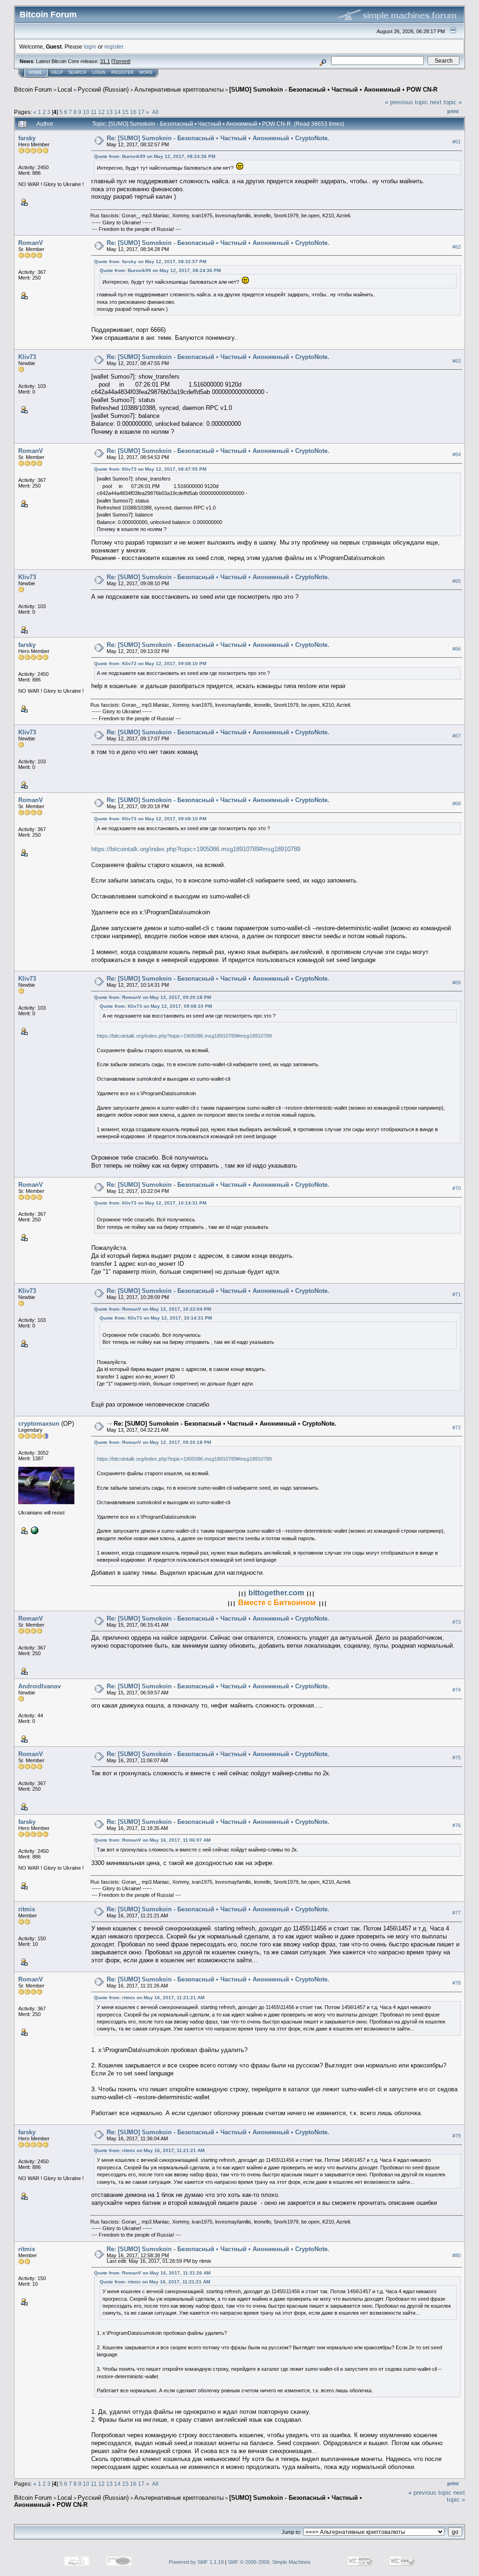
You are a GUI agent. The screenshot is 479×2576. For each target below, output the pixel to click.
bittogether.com (276, 1593)
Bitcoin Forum (33, 90)
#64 (457, 454)
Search (77, 72)
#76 (457, 1825)
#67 (457, 736)
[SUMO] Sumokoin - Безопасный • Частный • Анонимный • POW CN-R (333, 90)
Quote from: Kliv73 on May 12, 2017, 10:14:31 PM (150, 1203)
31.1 (105, 61)
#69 (457, 983)
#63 (457, 361)
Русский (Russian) (103, 90)
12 (102, 112)
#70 (457, 1188)
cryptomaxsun (39, 1424)
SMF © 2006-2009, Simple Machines (269, 2562)
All (155, 112)
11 (94, 112)
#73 (457, 1622)
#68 (457, 804)
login (90, 47)
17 (141, 112)
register (114, 47)
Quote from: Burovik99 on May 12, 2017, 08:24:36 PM (155, 156)
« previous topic (406, 102)
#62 (457, 247)
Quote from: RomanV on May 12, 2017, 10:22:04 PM (152, 1309)
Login (99, 72)
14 (117, 112)
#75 (457, 1758)
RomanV (31, 243)
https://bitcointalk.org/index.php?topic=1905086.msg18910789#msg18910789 (196, 849)
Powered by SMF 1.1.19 (196, 2562)
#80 (457, 2255)
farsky (27, 138)
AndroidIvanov (40, 1686)
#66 (457, 649)
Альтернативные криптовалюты (179, 90)
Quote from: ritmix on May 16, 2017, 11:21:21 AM (149, 1998)
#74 (457, 1690)
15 (125, 112)
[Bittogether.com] (34, 1530)
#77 (457, 1913)
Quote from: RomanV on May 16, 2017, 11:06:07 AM (152, 1840)
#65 (457, 581)
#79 (457, 2136)
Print (453, 111)
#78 (457, 1983)
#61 (457, 142)
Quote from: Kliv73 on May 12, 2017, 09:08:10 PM (150, 664)
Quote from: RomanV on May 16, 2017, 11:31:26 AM (152, 2273)
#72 (457, 1428)
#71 (457, 1294)
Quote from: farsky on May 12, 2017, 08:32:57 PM (150, 262)
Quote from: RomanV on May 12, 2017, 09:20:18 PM (152, 997)
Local (65, 90)
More (146, 72)
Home (36, 72)
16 (133, 112)
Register (123, 72)
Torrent (121, 61)
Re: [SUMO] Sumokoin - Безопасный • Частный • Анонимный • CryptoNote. (218, 138)
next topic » (446, 102)
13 (109, 112)
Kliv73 (27, 357)
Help (57, 72)
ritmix (27, 1909)
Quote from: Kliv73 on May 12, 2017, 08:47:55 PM (150, 469)
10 (86, 112)
